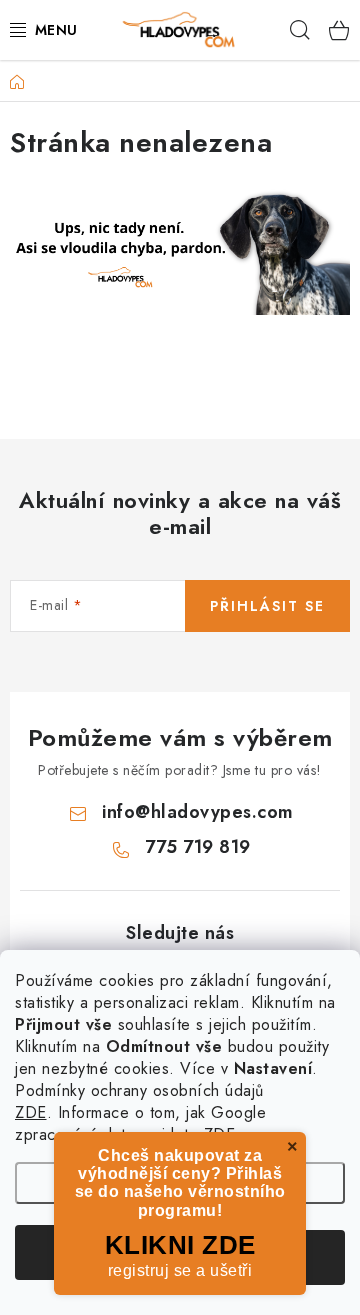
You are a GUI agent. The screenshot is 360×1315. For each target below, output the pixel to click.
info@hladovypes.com (198, 812)
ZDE (31, 1112)
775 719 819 (198, 847)
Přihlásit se (267, 606)
